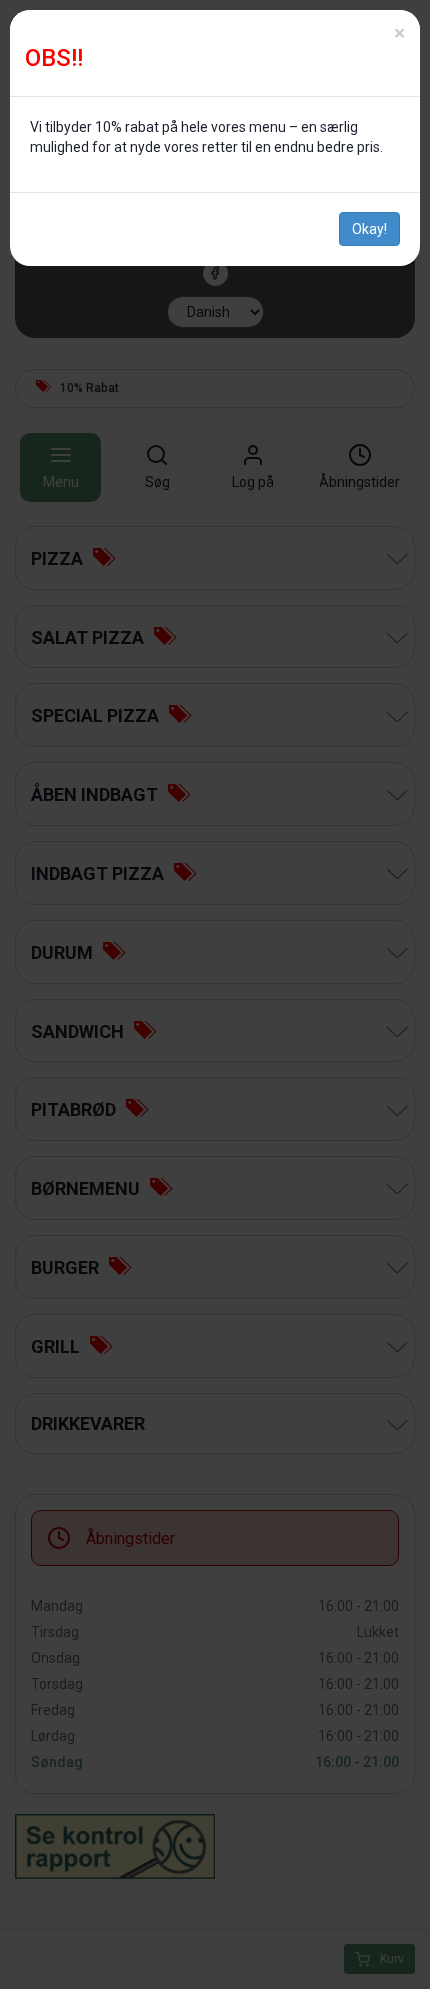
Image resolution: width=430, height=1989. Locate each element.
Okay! (369, 229)
